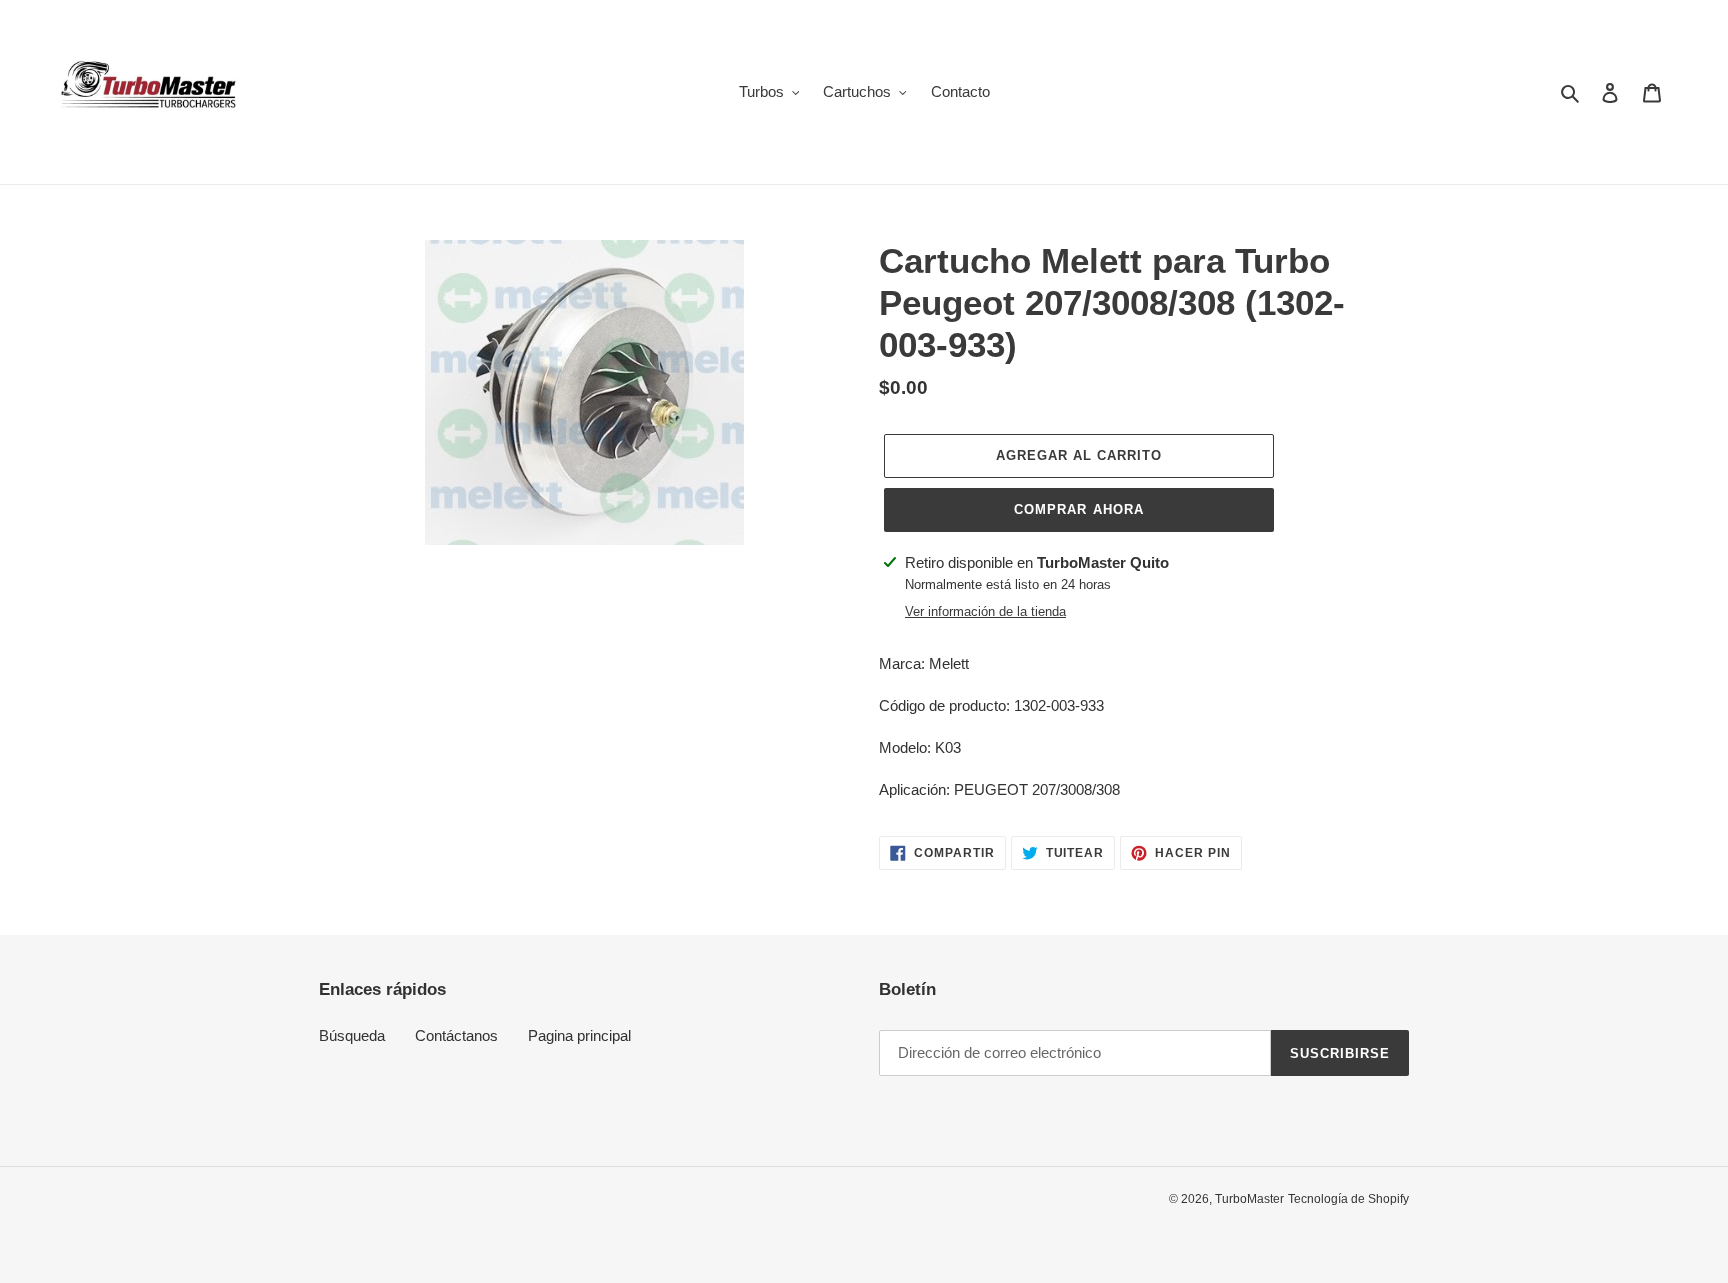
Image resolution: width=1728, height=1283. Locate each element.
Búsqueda (352, 1035)
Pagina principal (579, 1035)
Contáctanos (456, 1035)
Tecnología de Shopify (1348, 1199)
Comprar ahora (1079, 509)
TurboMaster (1249, 1199)
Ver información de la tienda (985, 611)
